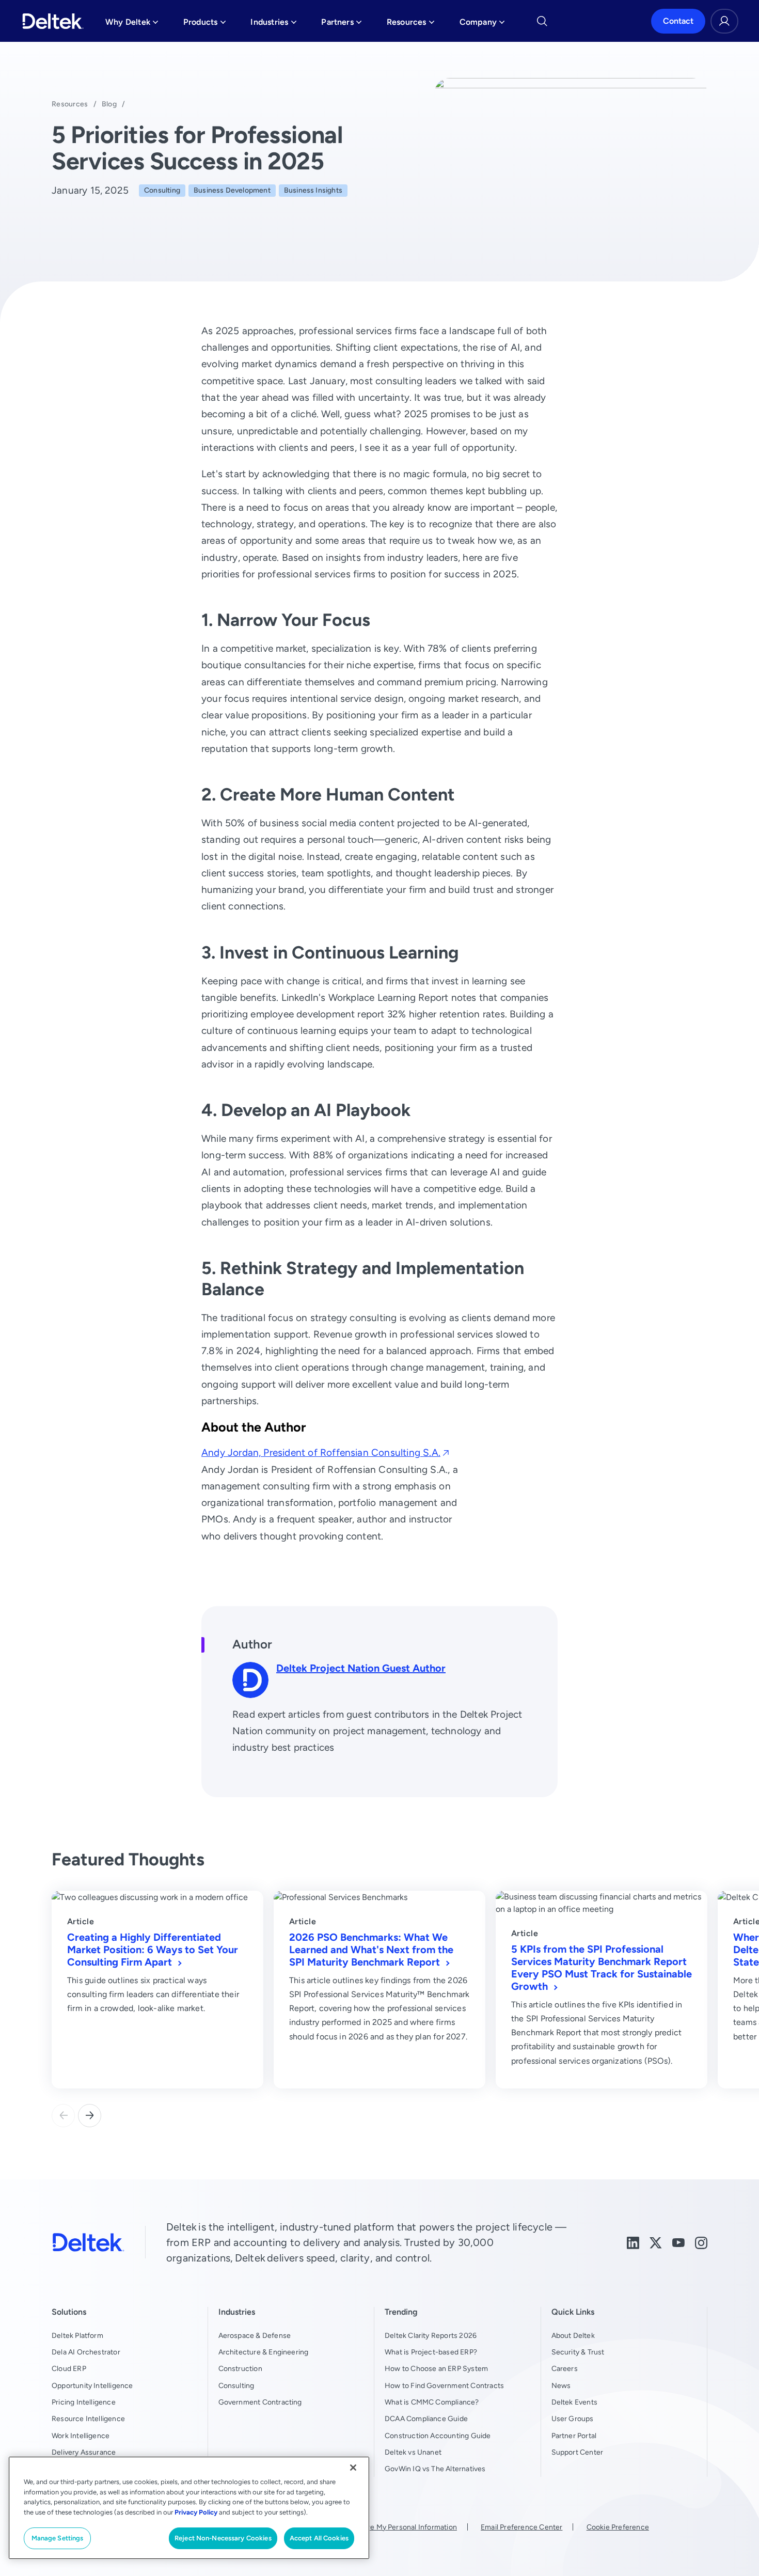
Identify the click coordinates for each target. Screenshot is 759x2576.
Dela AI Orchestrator (86, 2352)
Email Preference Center (521, 2527)
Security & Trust (578, 2352)
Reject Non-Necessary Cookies (223, 2538)
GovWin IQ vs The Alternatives (435, 2469)
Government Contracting (260, 2402)
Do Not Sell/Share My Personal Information (386, 2527)
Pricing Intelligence (84, 2402)
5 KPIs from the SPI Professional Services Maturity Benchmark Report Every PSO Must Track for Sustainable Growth (602, 1967)
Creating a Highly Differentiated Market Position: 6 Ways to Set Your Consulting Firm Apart (153, 1949)
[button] (90, 2116)
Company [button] (482, 25)
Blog (109, 104)
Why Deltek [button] (132, 25)
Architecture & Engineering (264, 2352)
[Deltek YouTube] (678, 2242)
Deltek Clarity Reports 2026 (431, 2335)
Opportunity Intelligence (92, 2385)
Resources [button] (411, 25)
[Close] (353, 2468)
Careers (565, 2368)
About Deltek (573, 2335)
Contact (678, 21)
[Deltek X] (656, 2242)
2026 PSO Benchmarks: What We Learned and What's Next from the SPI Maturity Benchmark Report (371, 1949)
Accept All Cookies (319, 2538)
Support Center (578, 2452)
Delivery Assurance (84, 2452)
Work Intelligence (81, 2436)
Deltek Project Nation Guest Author (361, 1668)
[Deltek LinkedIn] (633, 2242)
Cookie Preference (618, 2527)
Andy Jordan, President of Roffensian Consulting (321, 1452)
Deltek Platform (77, 2335)
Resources (70, 104)
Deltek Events (574, 2402)
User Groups (573, 2418)
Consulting (162, 190)
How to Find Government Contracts (444, 2385)
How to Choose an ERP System (436, 2368)
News (561, 2385)
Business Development (232, 190)
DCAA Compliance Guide (426, 2418)
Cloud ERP (69, 2368)
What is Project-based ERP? (431, 2352)
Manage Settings (58, 2538)
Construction (240, 2368)
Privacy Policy (196, 2512)
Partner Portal (574, 2436)
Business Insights (313, 190)
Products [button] (205, 25)
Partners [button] (342, 25)
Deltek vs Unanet (413, 2452)
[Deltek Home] (53, 21)
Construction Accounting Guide (438, 2436)
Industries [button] (273, 25)
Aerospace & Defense (255, 2335)
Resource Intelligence (88, 2418)
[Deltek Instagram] (701, 2242)
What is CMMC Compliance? (432, 2402)
